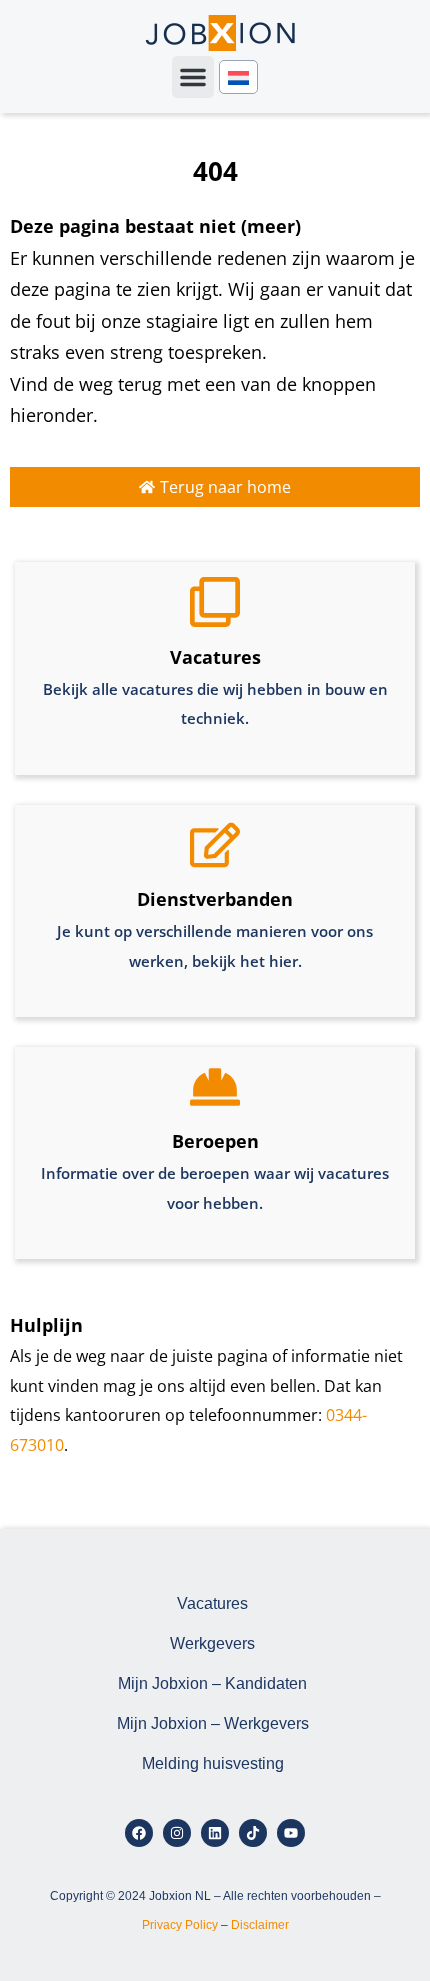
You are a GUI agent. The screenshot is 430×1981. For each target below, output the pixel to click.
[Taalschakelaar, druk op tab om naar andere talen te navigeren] (238, 77)
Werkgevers (212, 1643)
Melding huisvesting (213, 1763)
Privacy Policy (180, 1925)
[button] (193, 77)
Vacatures (212, 1603)
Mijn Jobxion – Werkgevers (213, 1723)
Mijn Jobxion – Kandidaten (212, 1683)
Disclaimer (260, 1925)
